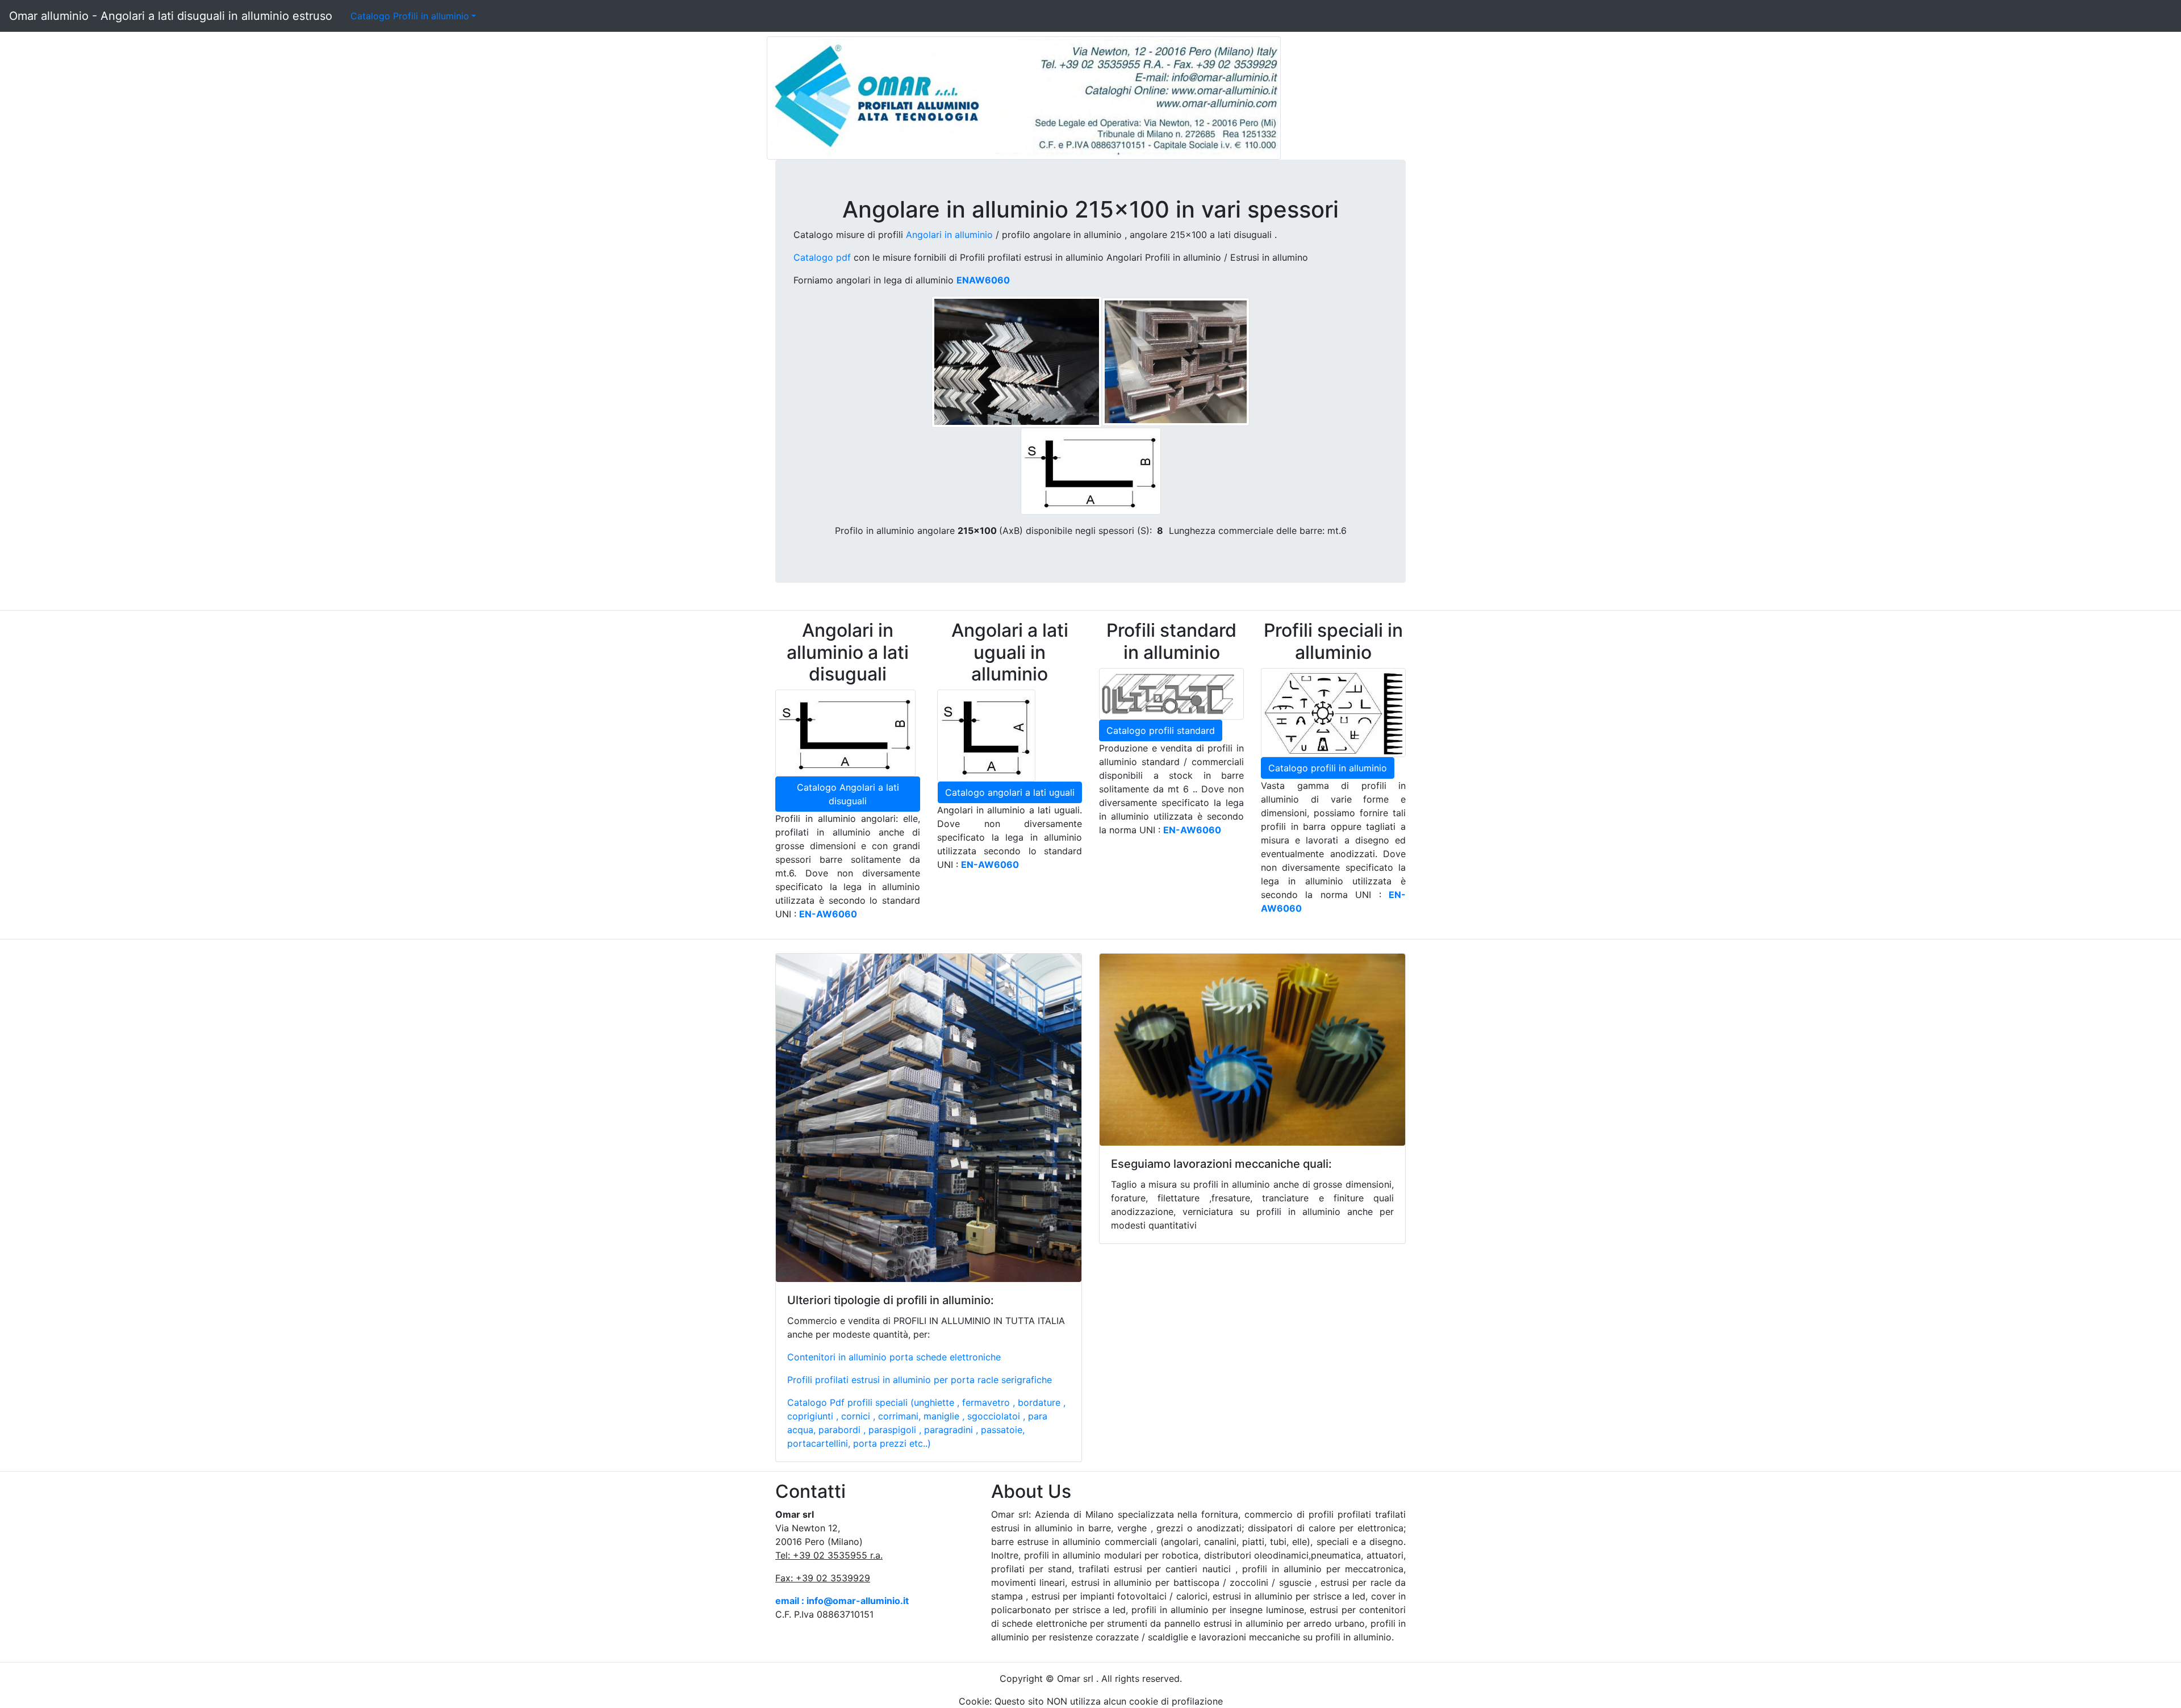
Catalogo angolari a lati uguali (1010, 792)
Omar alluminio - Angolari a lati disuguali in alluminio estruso (171, 16)
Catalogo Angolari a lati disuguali (848, 794)
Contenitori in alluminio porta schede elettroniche (894, 1357)
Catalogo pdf (822, 257)
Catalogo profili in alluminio (1328, 768)
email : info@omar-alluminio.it (842, 1601)
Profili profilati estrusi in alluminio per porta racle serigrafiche (920, 1380)
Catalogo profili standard (1161, 730)
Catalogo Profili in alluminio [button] (410, 16)
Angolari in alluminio (949, 235)
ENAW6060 (983, 280)
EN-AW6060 (990, 865)
